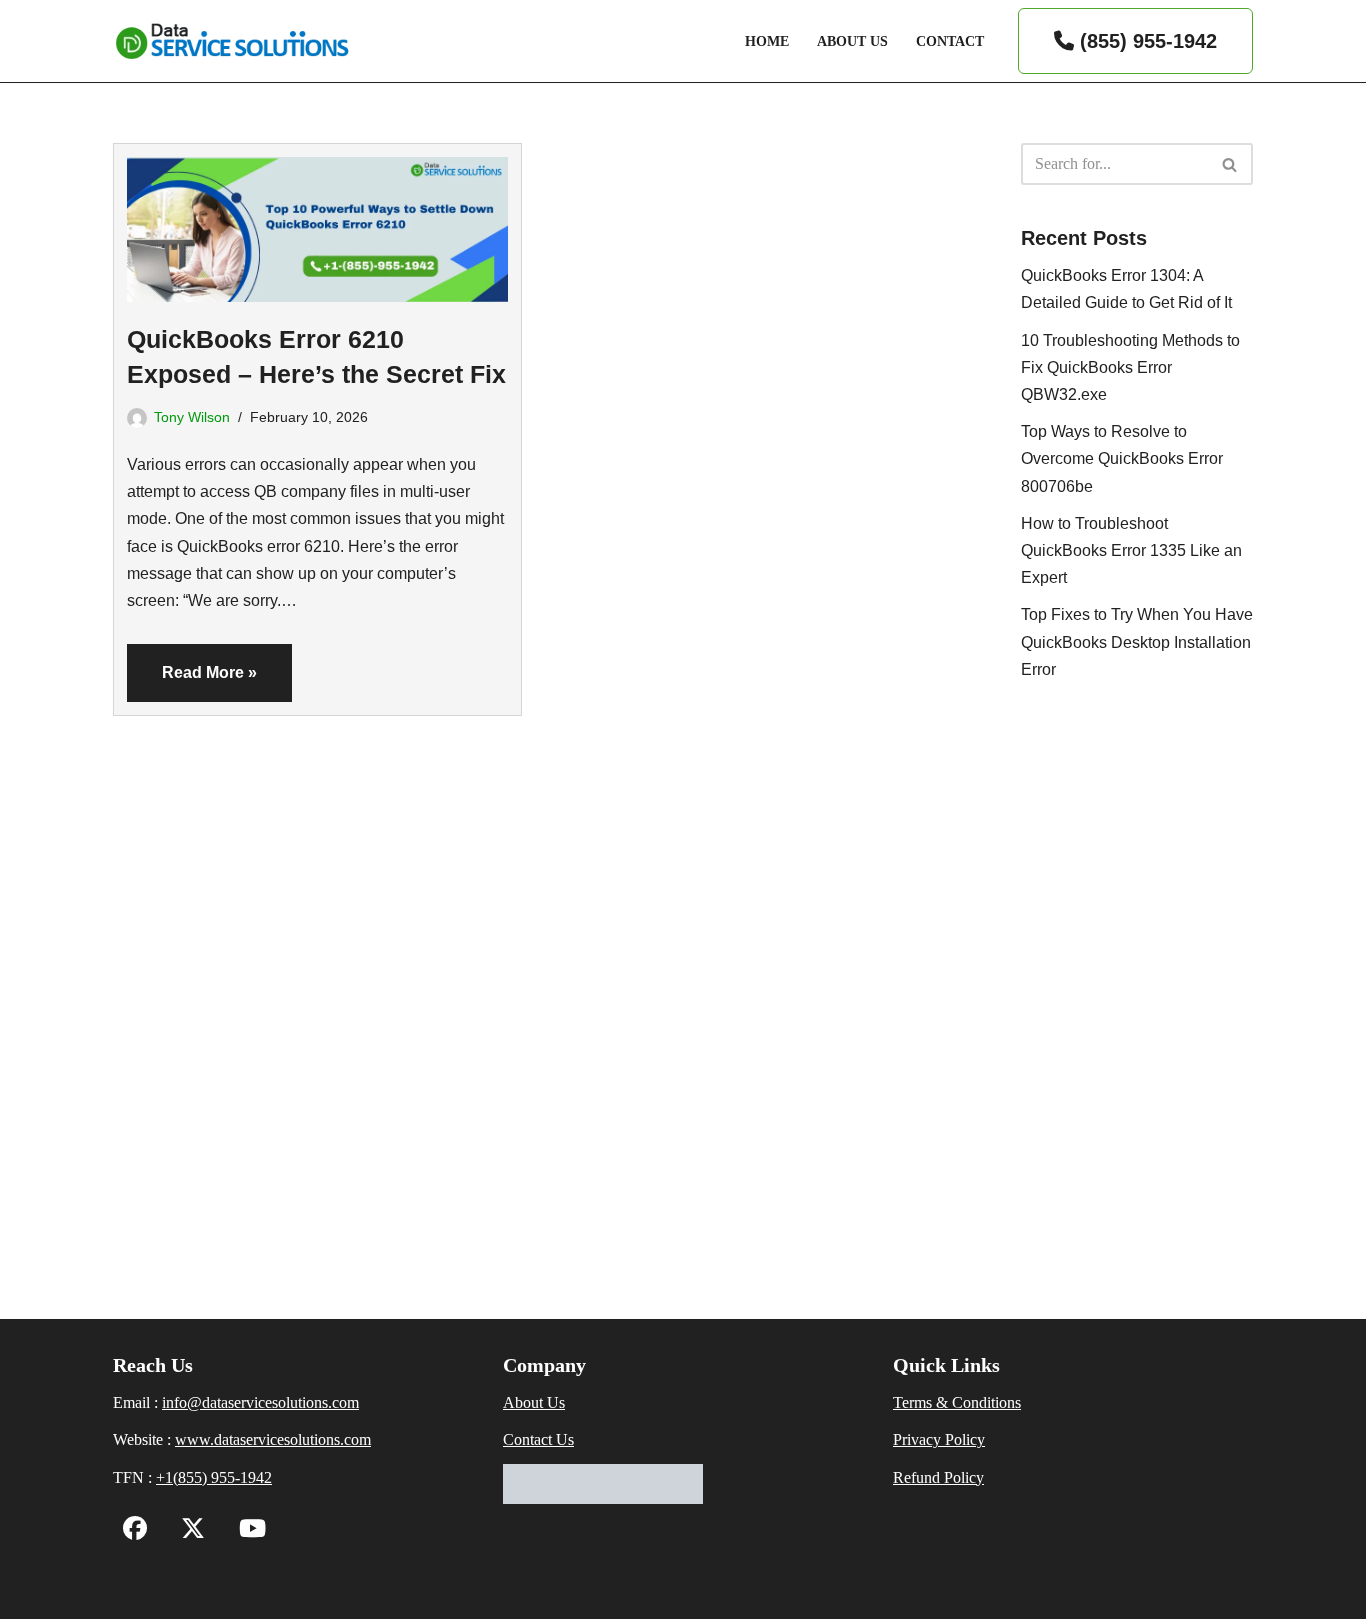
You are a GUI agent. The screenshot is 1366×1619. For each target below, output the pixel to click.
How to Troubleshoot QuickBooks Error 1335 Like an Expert (1131, 550)
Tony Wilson (192, 417)
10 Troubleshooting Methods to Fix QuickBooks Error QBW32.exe (1130, 367)
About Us (852, 41)
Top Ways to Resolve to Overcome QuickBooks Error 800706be (1122, 458)
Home (767, 41)
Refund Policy (938, 1477)
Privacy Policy (939, 1439)
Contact (950, 41)
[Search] (1230, 164)
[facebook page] (135, 1531)
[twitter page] (188, 1531)
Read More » (192, 682)
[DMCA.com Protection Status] (603, 1498)
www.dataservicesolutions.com (273, 1439)
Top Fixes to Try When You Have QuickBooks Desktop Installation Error (1137, 641)
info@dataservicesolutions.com (260, 1402)
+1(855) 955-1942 (214, 1477)
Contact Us (538, 1439)
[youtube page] (247, 1531)
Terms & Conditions (957, 1402)
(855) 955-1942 (1145, 41)
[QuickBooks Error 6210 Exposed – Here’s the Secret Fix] (317, 223)
